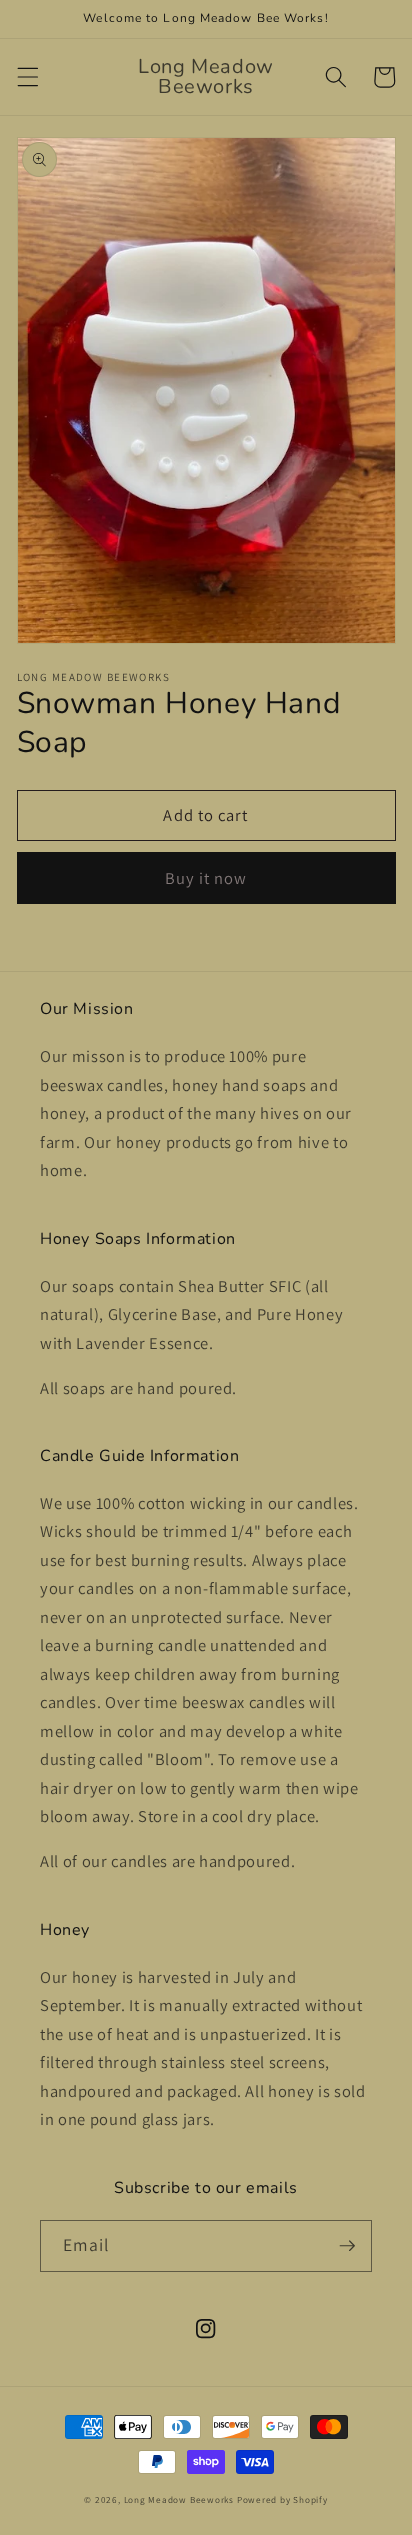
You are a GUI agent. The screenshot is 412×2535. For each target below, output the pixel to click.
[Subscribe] (347, 2246)
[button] (27, 77)
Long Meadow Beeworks (179, 2500)
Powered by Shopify (282, 2500)
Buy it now (206, 878)
